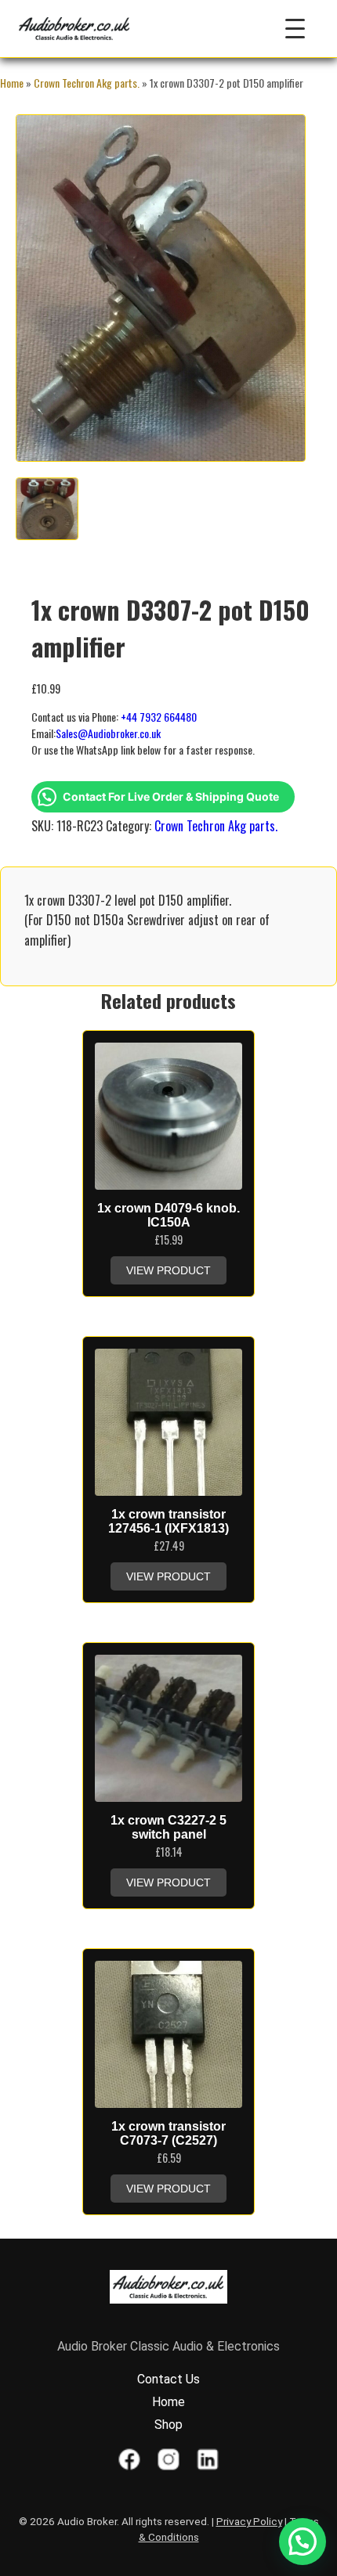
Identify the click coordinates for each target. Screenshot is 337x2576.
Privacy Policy (249, 2521)
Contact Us (168, 2379)
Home (12, 83)
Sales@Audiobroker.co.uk (108, 733)
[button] (303, 2542)
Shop (168, 2425)
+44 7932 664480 (159, 717)
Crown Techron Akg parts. (87, 83)
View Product (168, 1270)
